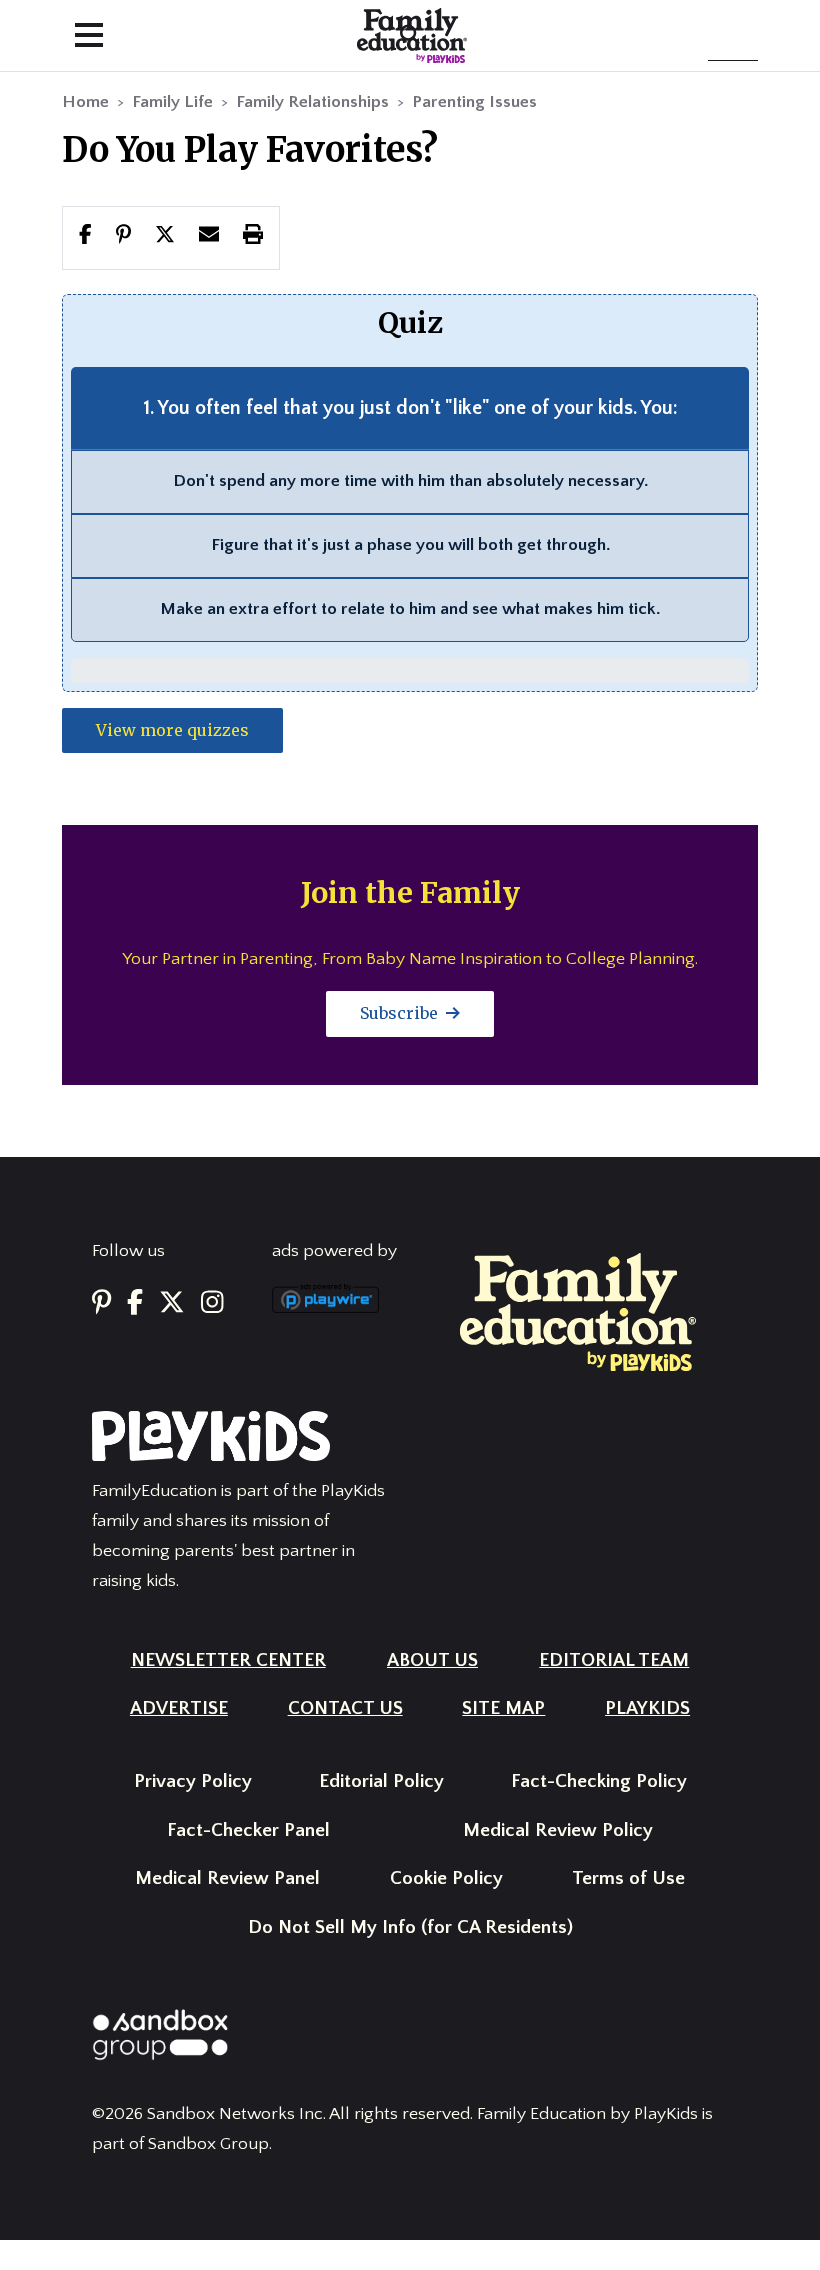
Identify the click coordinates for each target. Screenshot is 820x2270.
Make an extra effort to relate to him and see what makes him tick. (410, 609)
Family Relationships (312, 102)
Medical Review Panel (227, 1878)
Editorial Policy (381, 1781)
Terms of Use (628, 1878)
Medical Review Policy (558, 1830)
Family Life (172, 102)
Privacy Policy (193, 1781)
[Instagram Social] (212, 1304)
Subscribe (401, 1013)
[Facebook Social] (135, 1304)
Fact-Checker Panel (248, 1830)
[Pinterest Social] (101, 1304)
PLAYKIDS (647, 1708)
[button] (165, 237)
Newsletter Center (228, 1660)
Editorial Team (614, 1660)
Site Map (503, 1708)
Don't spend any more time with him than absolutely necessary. (410, 481)
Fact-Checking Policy (599, 1781)
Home (85, 102)
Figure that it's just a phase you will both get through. (410, 545)
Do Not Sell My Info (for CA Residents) (410, 1927)
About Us (432, 1660)
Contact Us (345, 1708)
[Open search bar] (410, 35)
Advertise (179, 1708)
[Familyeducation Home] (578, 1311)
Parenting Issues (474, 102)
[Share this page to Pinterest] (123, 237)
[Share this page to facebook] (85, 237)
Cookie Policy (446, 1878)
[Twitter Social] (172, 1304)
